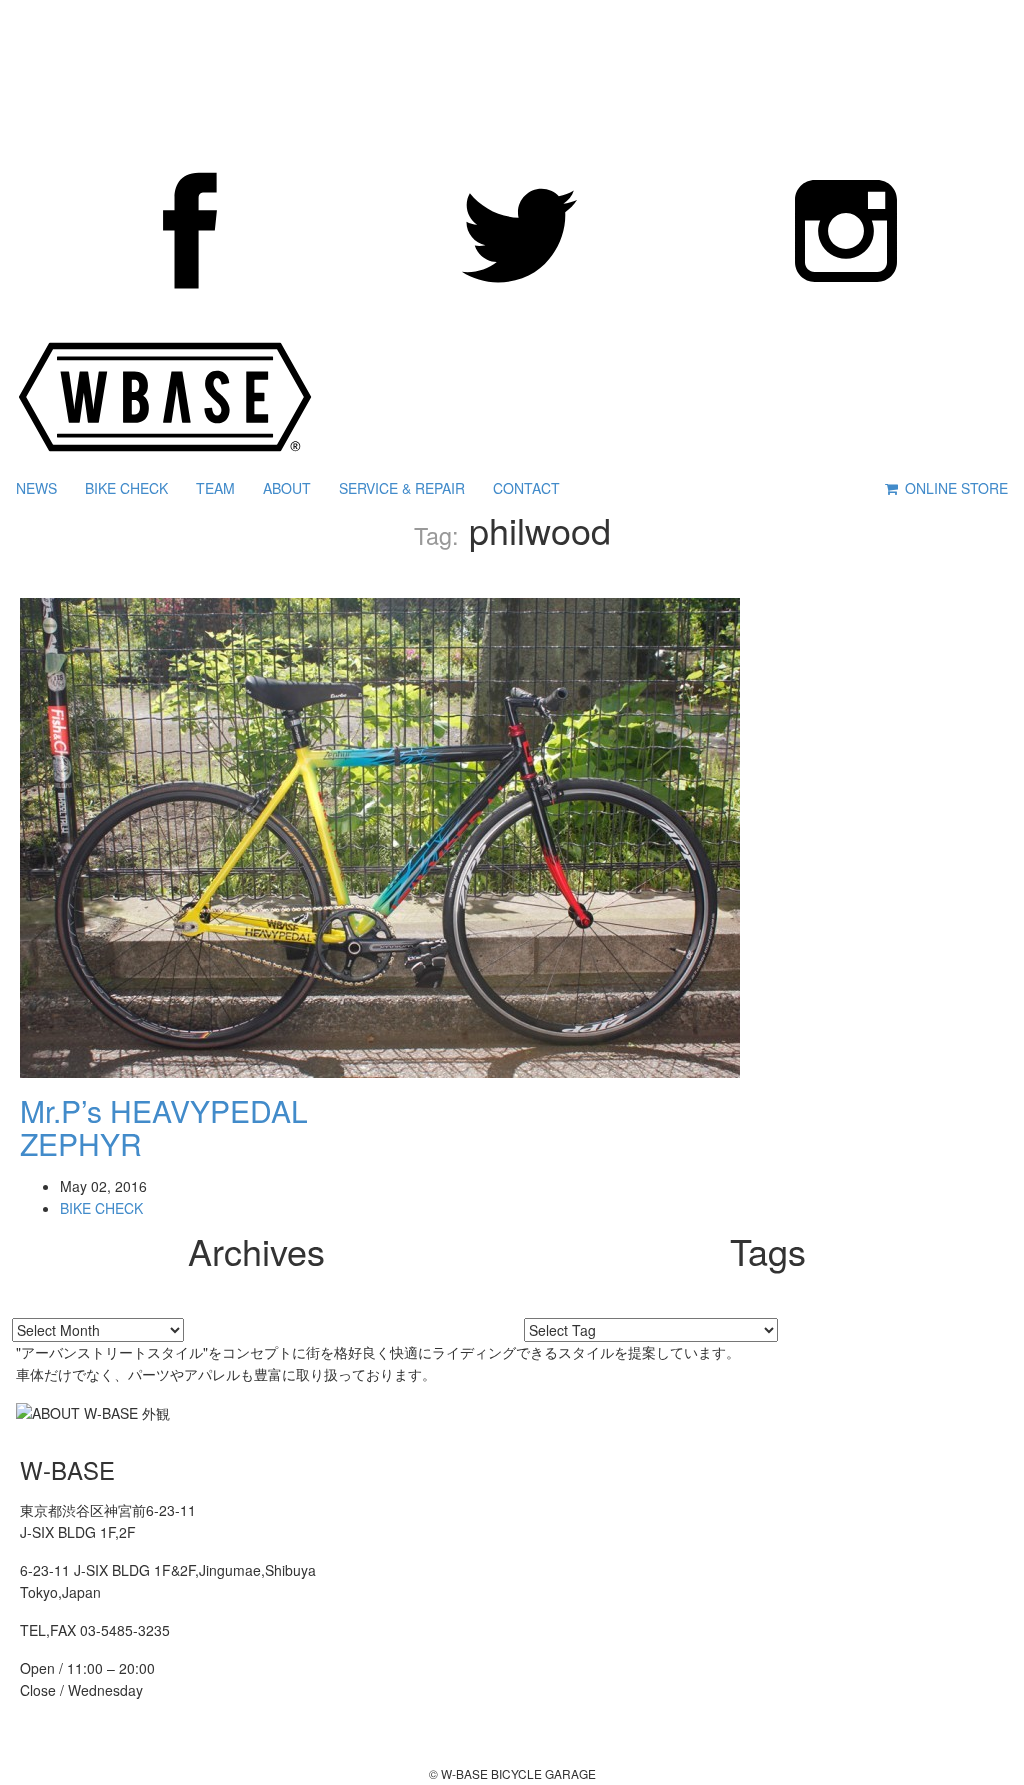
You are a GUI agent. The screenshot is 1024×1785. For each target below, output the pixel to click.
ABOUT (287, 488)
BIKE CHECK (126, 488)
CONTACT (526, 488)
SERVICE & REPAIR (402, 488)
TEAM (215, 488)
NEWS (36, 488)
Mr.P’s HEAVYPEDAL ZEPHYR (164, 1127)
